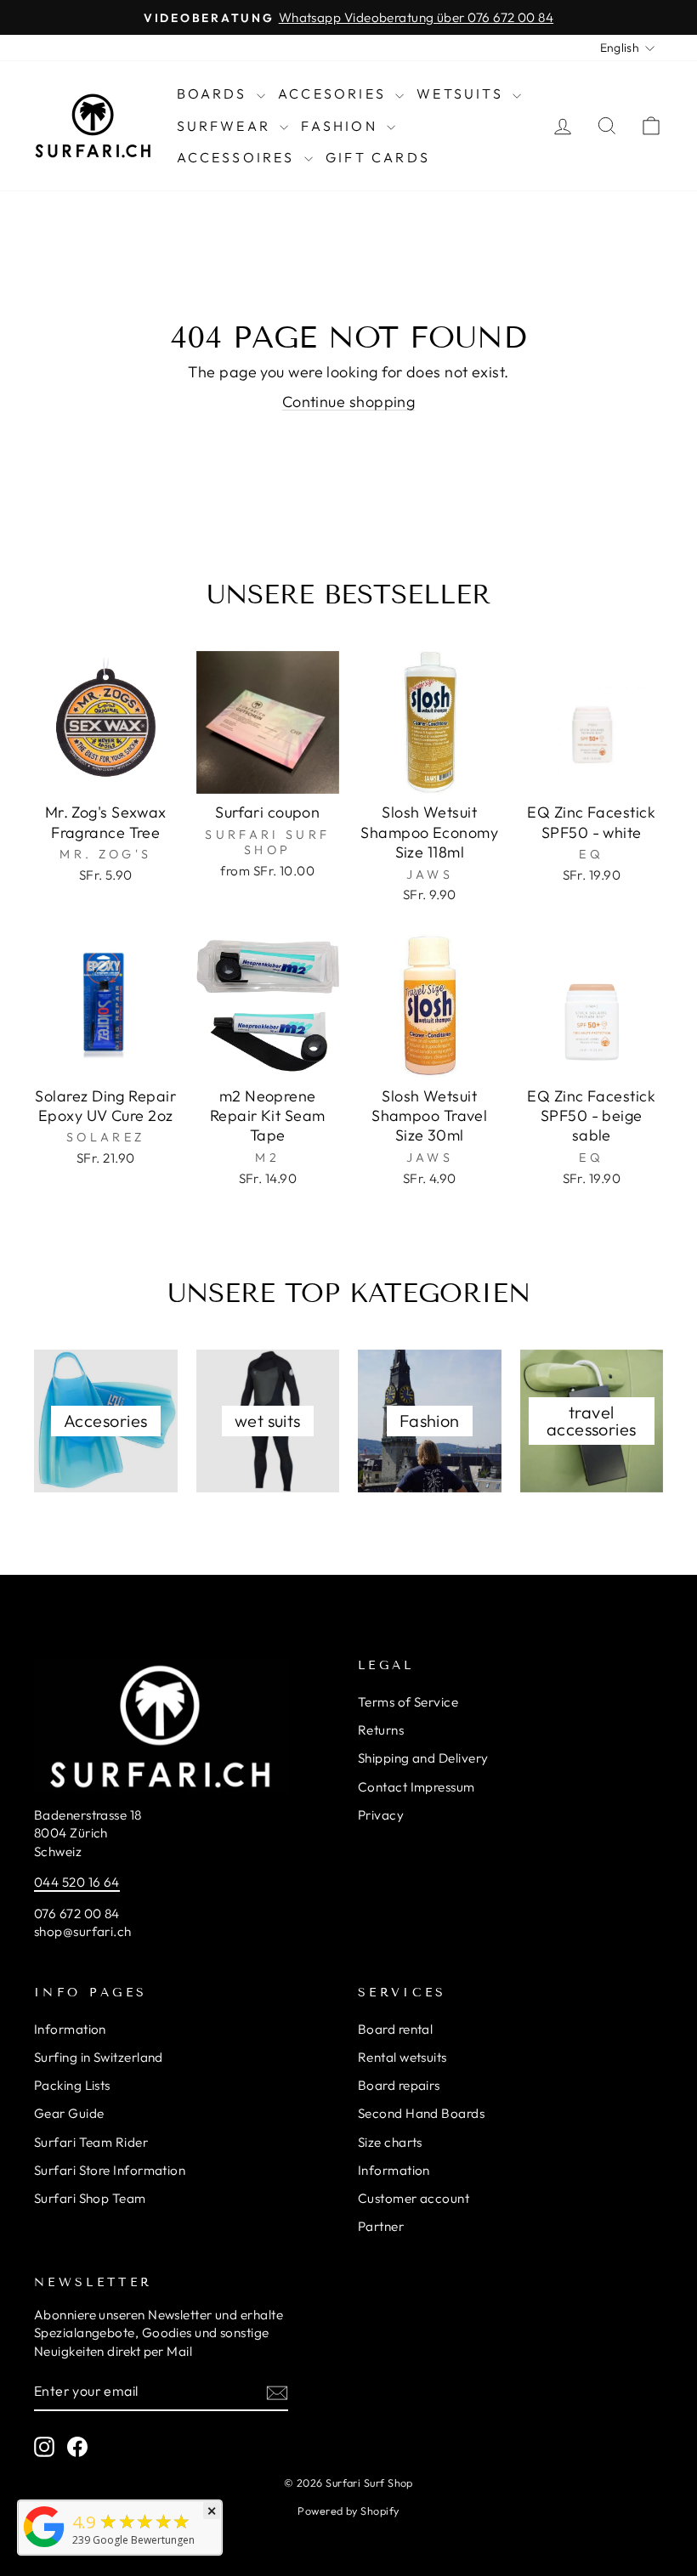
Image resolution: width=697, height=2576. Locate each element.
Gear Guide (69, 2113)
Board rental (395, 2029)
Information (70, 2029)
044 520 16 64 (77, 1882)
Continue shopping (349, 402)
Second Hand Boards (421, 2113)
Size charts (390, 2142)
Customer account (414, 2198)
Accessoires (238, 157)
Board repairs (399, 2085)
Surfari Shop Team (90, 2198)
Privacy (381, 1815)
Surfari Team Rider (91, 2142)
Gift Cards (378, 157)
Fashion (342, 126)
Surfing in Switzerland (99, 2057)
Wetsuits (462, 93)
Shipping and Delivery (423, 1758)
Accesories (334, 93)
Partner (381, 2226)
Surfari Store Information (110, 2170)
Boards (215, 93)
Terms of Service (408, 1702)
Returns (381, 1730)
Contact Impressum (416, 1787)
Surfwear (227, 126)
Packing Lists (72, 2085)
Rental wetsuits (402, 2057)
